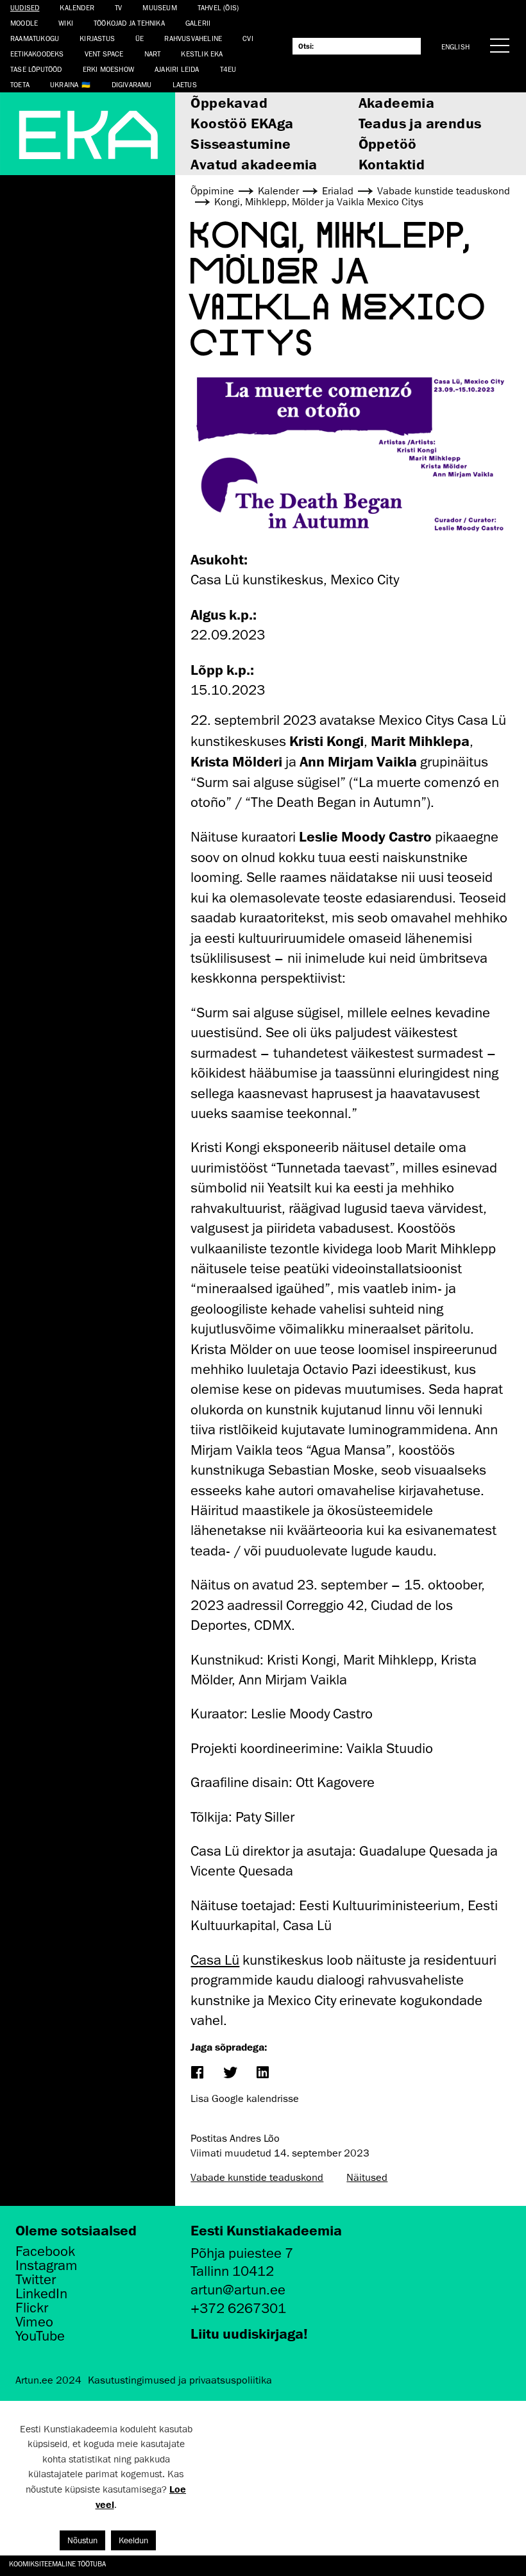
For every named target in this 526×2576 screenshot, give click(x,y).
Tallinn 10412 (232, 2271)
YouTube (40, 2336)
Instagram (47, 2266)
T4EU (228, 69)
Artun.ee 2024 (48, 2380)
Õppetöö (388, 143)
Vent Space (104, 54)
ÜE (140, 38)
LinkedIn (41, 2294)
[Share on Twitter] (230, 2073)
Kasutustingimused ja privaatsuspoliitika (180, 2380)
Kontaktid (392, 164)
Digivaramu (132, 84)
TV (118, 7)
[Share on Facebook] (197, 2073)
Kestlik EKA (202, 54)
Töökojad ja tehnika (129, 23)
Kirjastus (97, 38)
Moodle (24, 23)
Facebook (45, 2251)
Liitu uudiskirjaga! (249, 2333)
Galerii (198, 23)
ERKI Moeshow (108, 69)
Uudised (25, 7)
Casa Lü (215, 1960)
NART (153, 54)
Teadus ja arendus (420, 123)
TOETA (20, 84)
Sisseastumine (241, 143)
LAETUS (185, 84)
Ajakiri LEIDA (177, 69)
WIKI (66, 23)
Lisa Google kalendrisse (245, 2099)
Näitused (367, 2178)
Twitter (36, 2280)
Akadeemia (397, 102)
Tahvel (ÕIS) (218, 7)
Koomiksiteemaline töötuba (57, 2563)
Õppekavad (229, 102)
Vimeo (34, 2322)
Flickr (32, 2308)
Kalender (77, 7)
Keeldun (133, 2540)
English (455, 47)
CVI (248, 38)
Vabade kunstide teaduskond (257, 2178)
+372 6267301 (238, 2308)
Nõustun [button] (82, 2540)
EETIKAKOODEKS (37, 54)
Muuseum (159, 7)
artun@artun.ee (238, 2290)
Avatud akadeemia (254, 164)
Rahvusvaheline (193, 38)
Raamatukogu (35, 38)
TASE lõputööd (36, 69)
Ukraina (64, 84)
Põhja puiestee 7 (242, 2253)
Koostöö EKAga (242, 123)
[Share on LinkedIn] (263, 2073)
